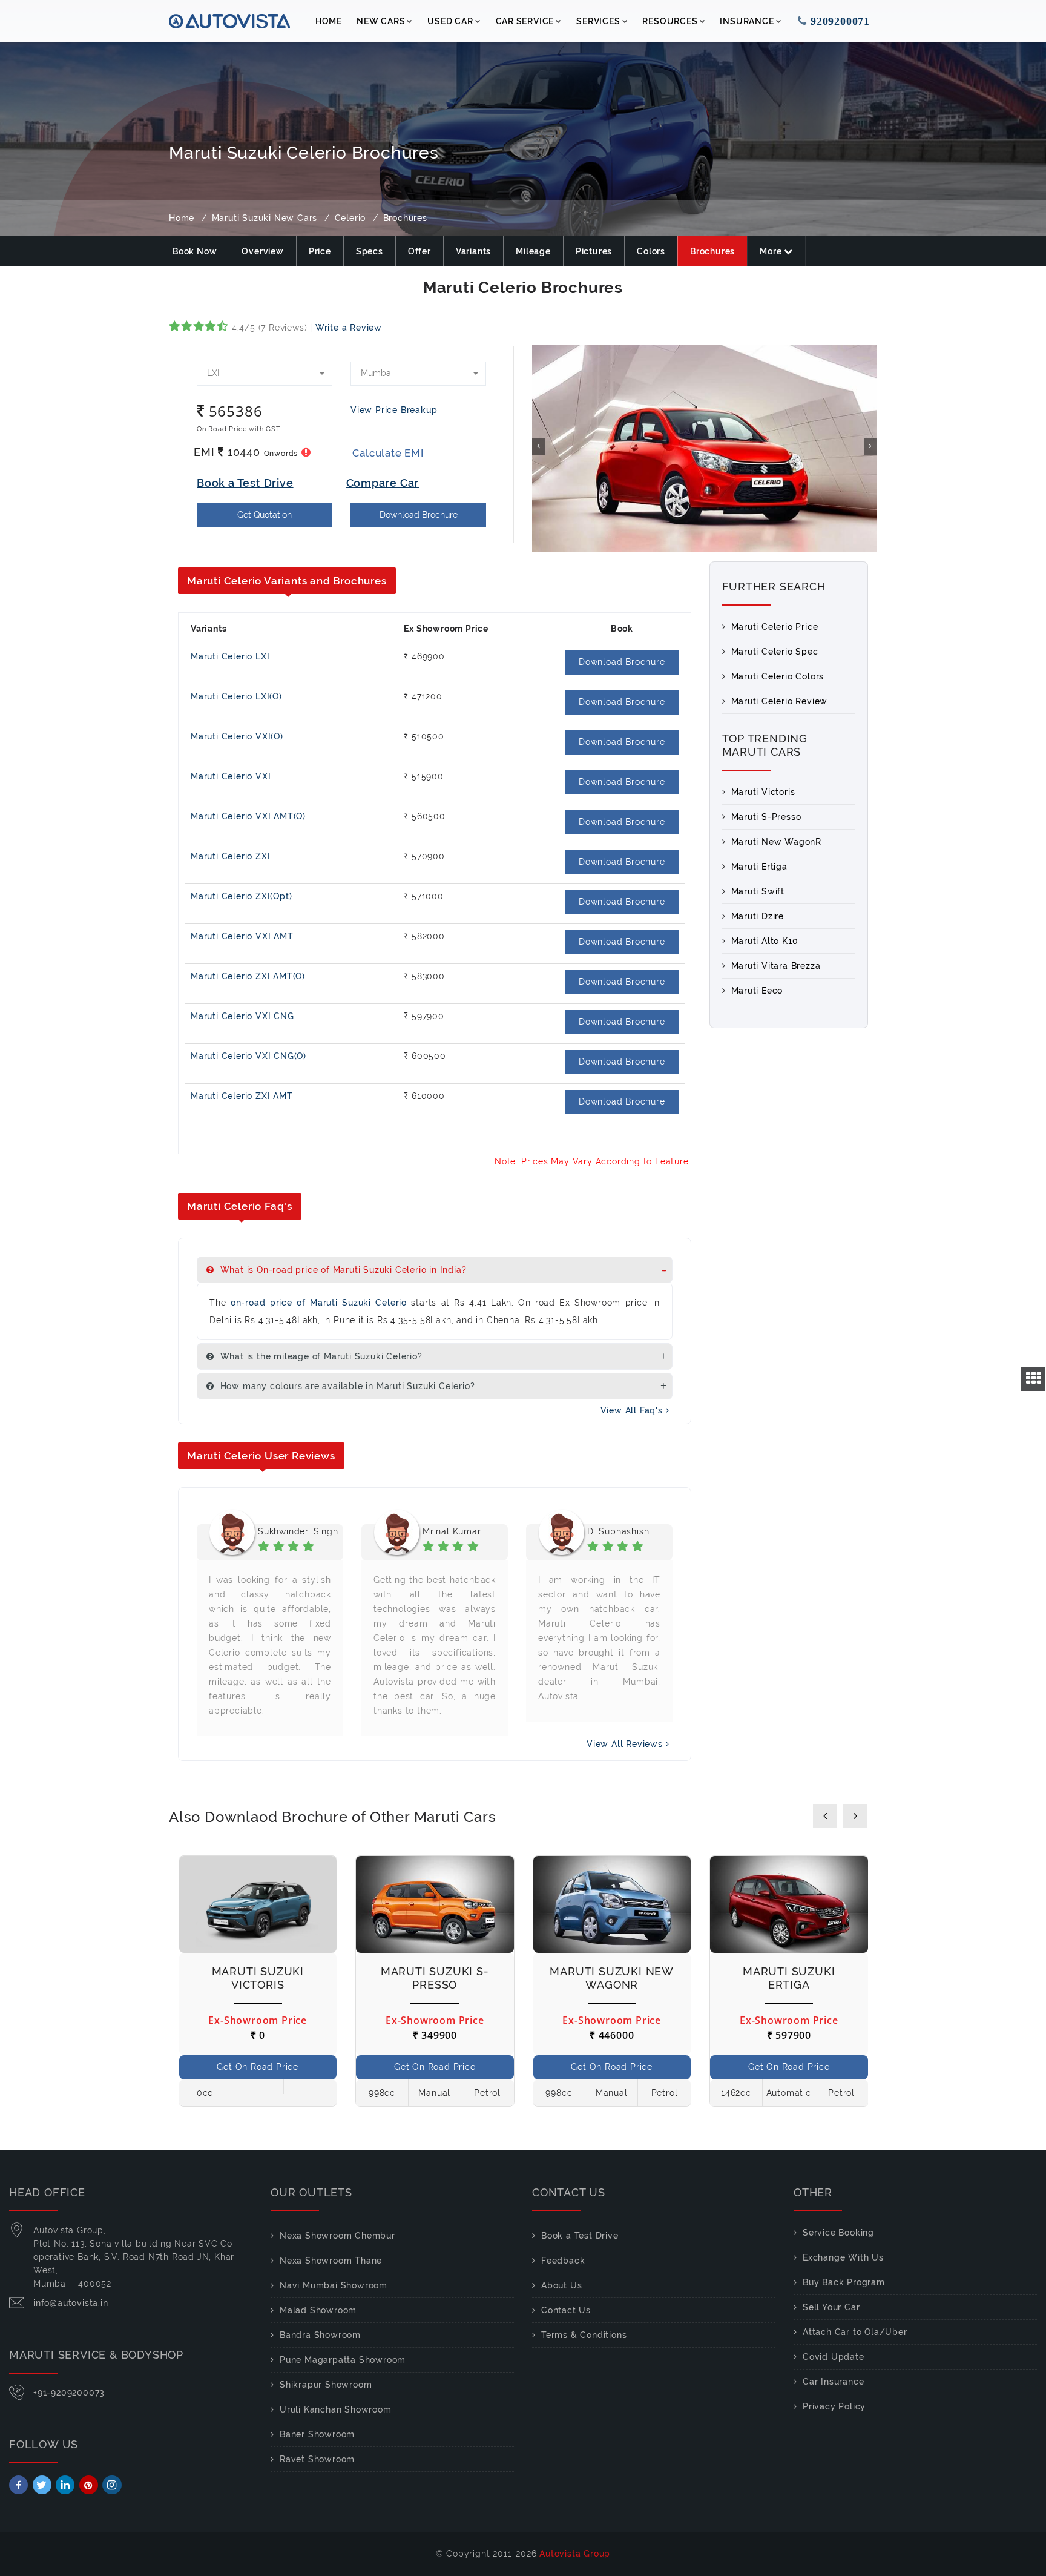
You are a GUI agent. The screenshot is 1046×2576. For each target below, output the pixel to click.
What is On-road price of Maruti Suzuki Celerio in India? (342, 1270)
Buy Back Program (844, 2282)
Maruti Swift (758, 891)
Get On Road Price (258, 2067)
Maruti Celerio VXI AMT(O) (248, 816)
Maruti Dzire (758, 916)
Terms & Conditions (584, 2335)
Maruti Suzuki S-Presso (435, 1978)
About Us (561, 2285)
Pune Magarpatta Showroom (343, 2360)
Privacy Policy (834, 2406)
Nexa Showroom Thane (331, 2261)
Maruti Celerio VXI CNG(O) (248, 1056)
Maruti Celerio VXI (231, 776)
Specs (370, 251)
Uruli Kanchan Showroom (336, 2409)
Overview (262, 251)
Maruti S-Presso (766, 817)
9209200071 (838, 21)
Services (598, 21)
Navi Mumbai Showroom (334, 2285)
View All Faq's (633, 1410)
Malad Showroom (318, 2310)
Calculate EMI (388, 453)
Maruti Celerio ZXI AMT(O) (248, 976)
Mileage (533, 251)
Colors (651, 251)
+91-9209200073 (69, 2393)
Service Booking (838, 2233)
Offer (419, 251)
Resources (670, 21)
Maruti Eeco (757, 991)
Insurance (747, 21)
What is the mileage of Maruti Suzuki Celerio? (320, 1356)
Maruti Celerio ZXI (230, 856)
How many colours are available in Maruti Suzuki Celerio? (346, 1386)
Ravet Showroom (317, 2459)
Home (329, 21)
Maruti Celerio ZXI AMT (242, 1096)
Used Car (450, 21)
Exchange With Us (843, 2257)
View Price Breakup (394, 410)
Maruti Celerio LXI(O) (236, 696)
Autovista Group (575, 2554)
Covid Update (834, 2357)
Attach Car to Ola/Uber (855, 2332)
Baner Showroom (317, 2434)
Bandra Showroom (320, 2335)
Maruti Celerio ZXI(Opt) (241, 896)
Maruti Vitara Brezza (776, 966)
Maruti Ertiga (759, 867)
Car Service (525, 21)
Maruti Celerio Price (775, 627)
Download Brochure (419, 515)
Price (320, 251)
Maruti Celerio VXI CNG (242, 1016)
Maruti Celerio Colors (778, 676)
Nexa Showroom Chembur (337, 2236)
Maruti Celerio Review (780, 701)
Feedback (563, 2261)
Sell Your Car (831, 2307)
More (772, 251)
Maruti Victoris (763, 792)
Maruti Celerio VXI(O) (237, 736)
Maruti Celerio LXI (230, 656)
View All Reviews (626, 1744)
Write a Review (349, 328)
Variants (473, 251)
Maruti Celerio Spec (775, 652)
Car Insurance (833, 2382)
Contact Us (566, 2310)
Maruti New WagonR (777, 842)
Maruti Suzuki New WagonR (612, 1978)
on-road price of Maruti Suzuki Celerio (319, 1303)
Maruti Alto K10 (765, 941)
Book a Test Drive (580, 2236)
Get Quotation (265, 515)
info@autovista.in (71, 2303)
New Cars (381, 21)
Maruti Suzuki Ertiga (789, 1978)
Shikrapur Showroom (326, 2385)
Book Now (195, 251)
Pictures (594, 251)
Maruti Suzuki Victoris (258, 1978)
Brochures (712, 251)
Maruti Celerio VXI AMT (242, 936)
